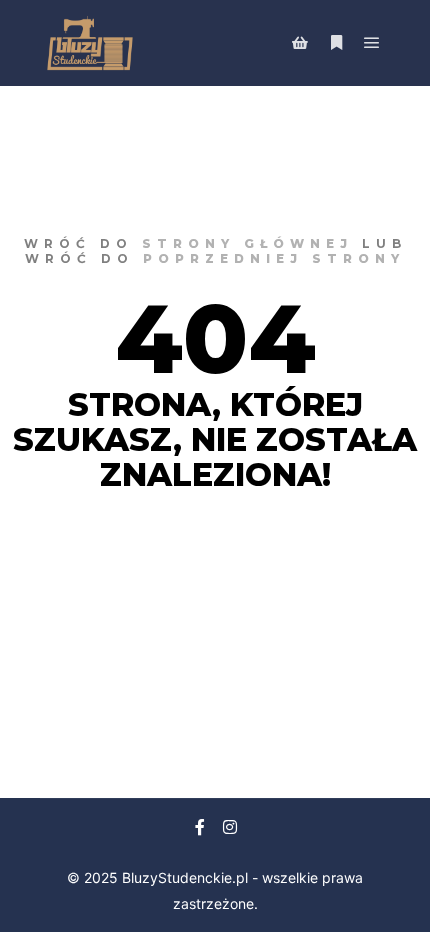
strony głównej (247, 243)
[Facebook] (200, 827)
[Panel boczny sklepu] (300, 43)
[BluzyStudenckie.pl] (90, 43)
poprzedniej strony (274, 258)
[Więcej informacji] (336, 43)
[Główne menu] (372, 43)
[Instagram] (230, 827)
